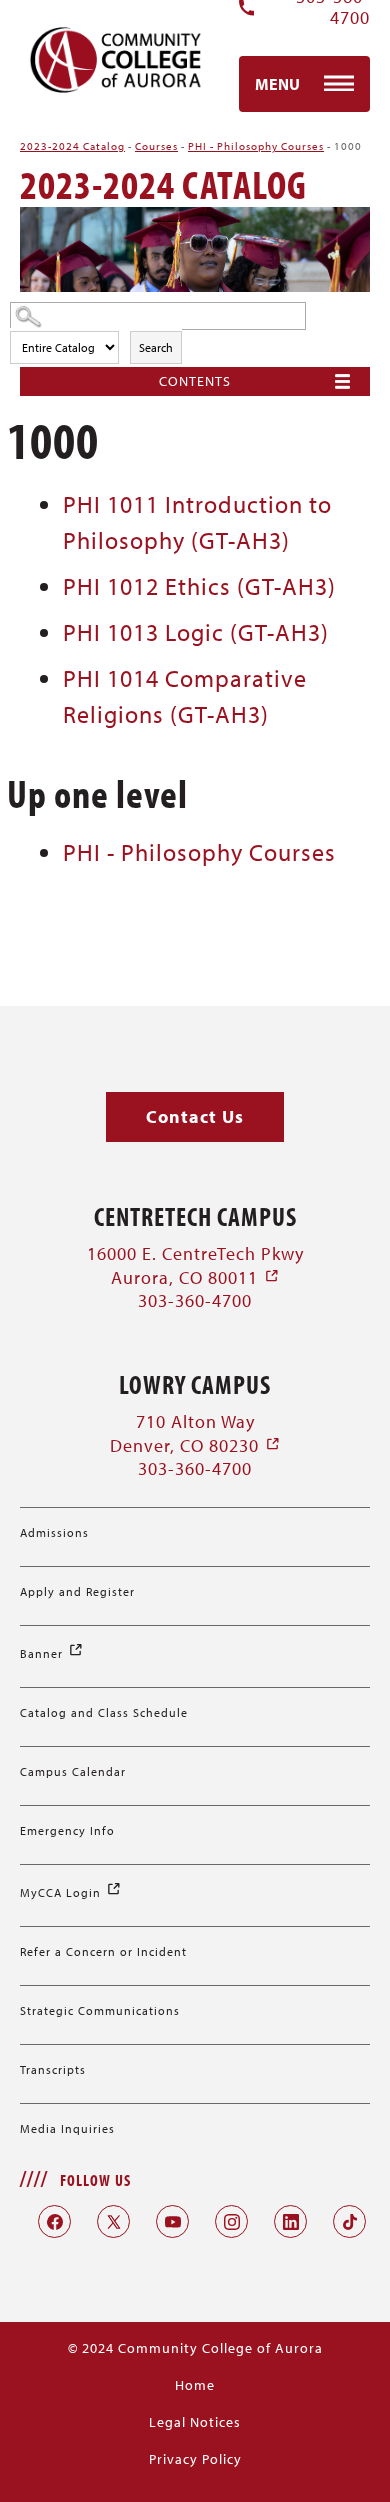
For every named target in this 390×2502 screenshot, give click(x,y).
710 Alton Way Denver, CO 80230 (195, 1433)
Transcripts (53, 2069)
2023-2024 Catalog (72, 146)
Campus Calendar (73, 1771)
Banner (52, 1653)
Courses (156, 146)
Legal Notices (195, 2422)
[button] (195, 1117)
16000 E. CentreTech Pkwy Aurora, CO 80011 (195, 1265)
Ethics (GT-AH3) (199, 586)
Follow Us (95, 2180)
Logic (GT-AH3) (196, 632)
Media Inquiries (67, 2128)
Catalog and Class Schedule (104, 1712)
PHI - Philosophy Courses (256, 146)
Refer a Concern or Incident (103, 1951)
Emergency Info (67, 1830)
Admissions (54, 1532)
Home (195, 2385)
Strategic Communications (100, 2010)
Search (156, 347)
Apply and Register (77, 1591)
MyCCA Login (71, 1892)
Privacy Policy (195, 2459)
